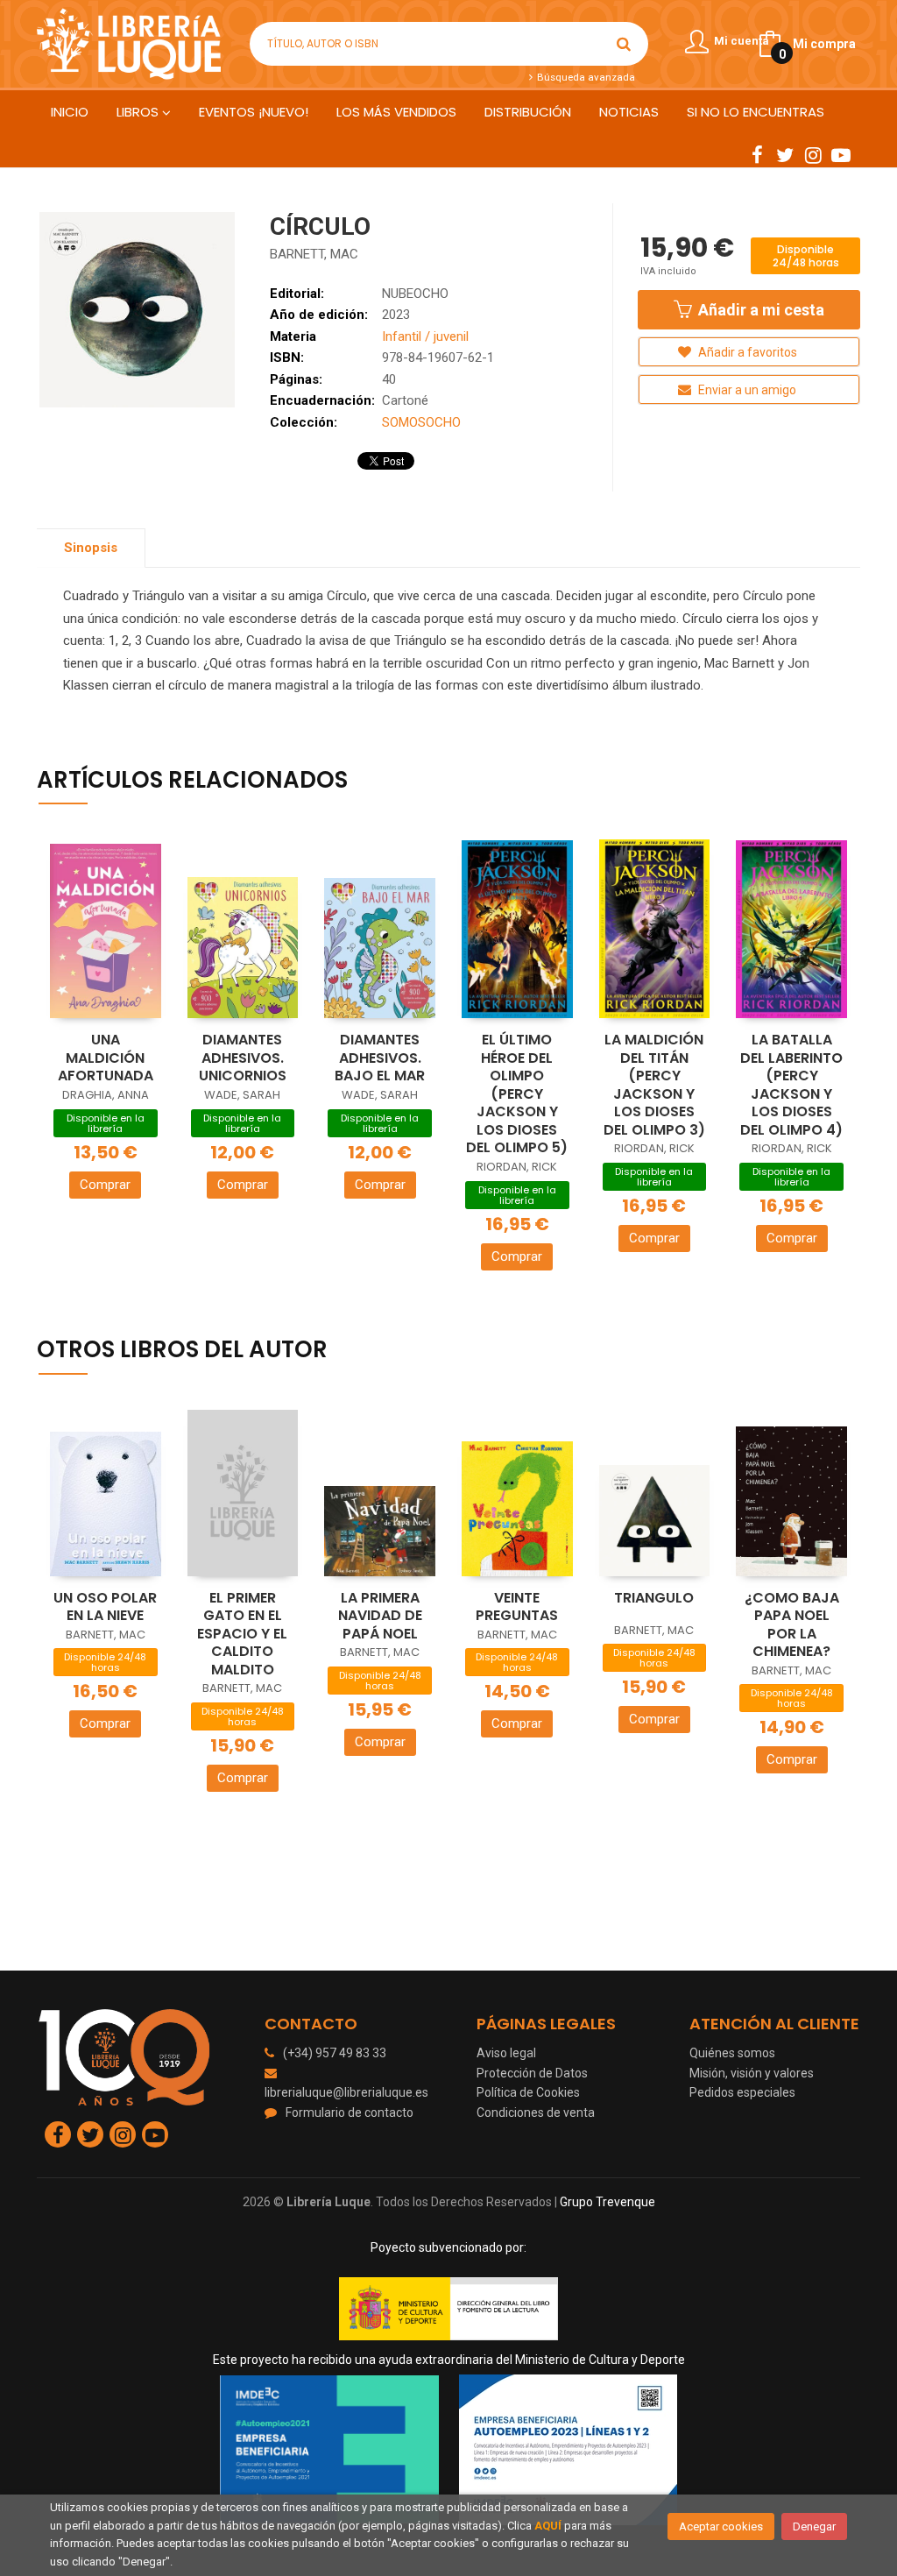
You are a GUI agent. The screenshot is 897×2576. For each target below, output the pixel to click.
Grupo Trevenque (607, 2202)
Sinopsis (91, 548)
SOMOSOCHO (421, 422)
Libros (139, 112)
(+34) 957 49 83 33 (335, 2053)
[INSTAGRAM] (813, 154)
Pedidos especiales (742, 2092)
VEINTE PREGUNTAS (517, 1607)
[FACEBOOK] (757, 154)
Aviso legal (506, 2053)
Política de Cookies (528, 2092)
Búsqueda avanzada (584, 77)
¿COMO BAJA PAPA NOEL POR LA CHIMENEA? (792, 1625)
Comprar (105, 1185)
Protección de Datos (532, 2073)
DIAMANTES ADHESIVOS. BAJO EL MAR (380, 1058)
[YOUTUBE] (841, 154)
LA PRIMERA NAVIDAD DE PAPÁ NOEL (380, 1616)
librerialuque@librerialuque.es (346, 2092)
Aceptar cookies (721, 2526)
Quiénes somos (732, 2053)
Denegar (814, 2526)
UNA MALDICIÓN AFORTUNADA (106, 1058)
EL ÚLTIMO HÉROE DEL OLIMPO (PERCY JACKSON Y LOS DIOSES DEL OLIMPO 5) (517, 1093)
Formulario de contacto (350, 2112)
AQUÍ (548, 2526)
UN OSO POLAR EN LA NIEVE (105, 1607)
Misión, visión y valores (752, 2073)
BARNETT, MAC (314, 254)
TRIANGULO (654, 1598)
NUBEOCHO (415, 294)
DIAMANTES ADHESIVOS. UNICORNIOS (243, 1058)
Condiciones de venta (536, 2112)
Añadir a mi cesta (759, 310)
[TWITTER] (785, 154)
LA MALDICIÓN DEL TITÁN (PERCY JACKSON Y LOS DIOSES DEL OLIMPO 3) (654, 1085)
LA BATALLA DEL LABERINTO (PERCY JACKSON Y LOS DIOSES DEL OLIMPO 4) (791, 1085)
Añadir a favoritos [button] (746, 352)
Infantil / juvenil (425, 336)
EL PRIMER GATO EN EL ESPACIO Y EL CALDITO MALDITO (242, 1634)
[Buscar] (624, 44)
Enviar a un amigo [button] (746, 390)
